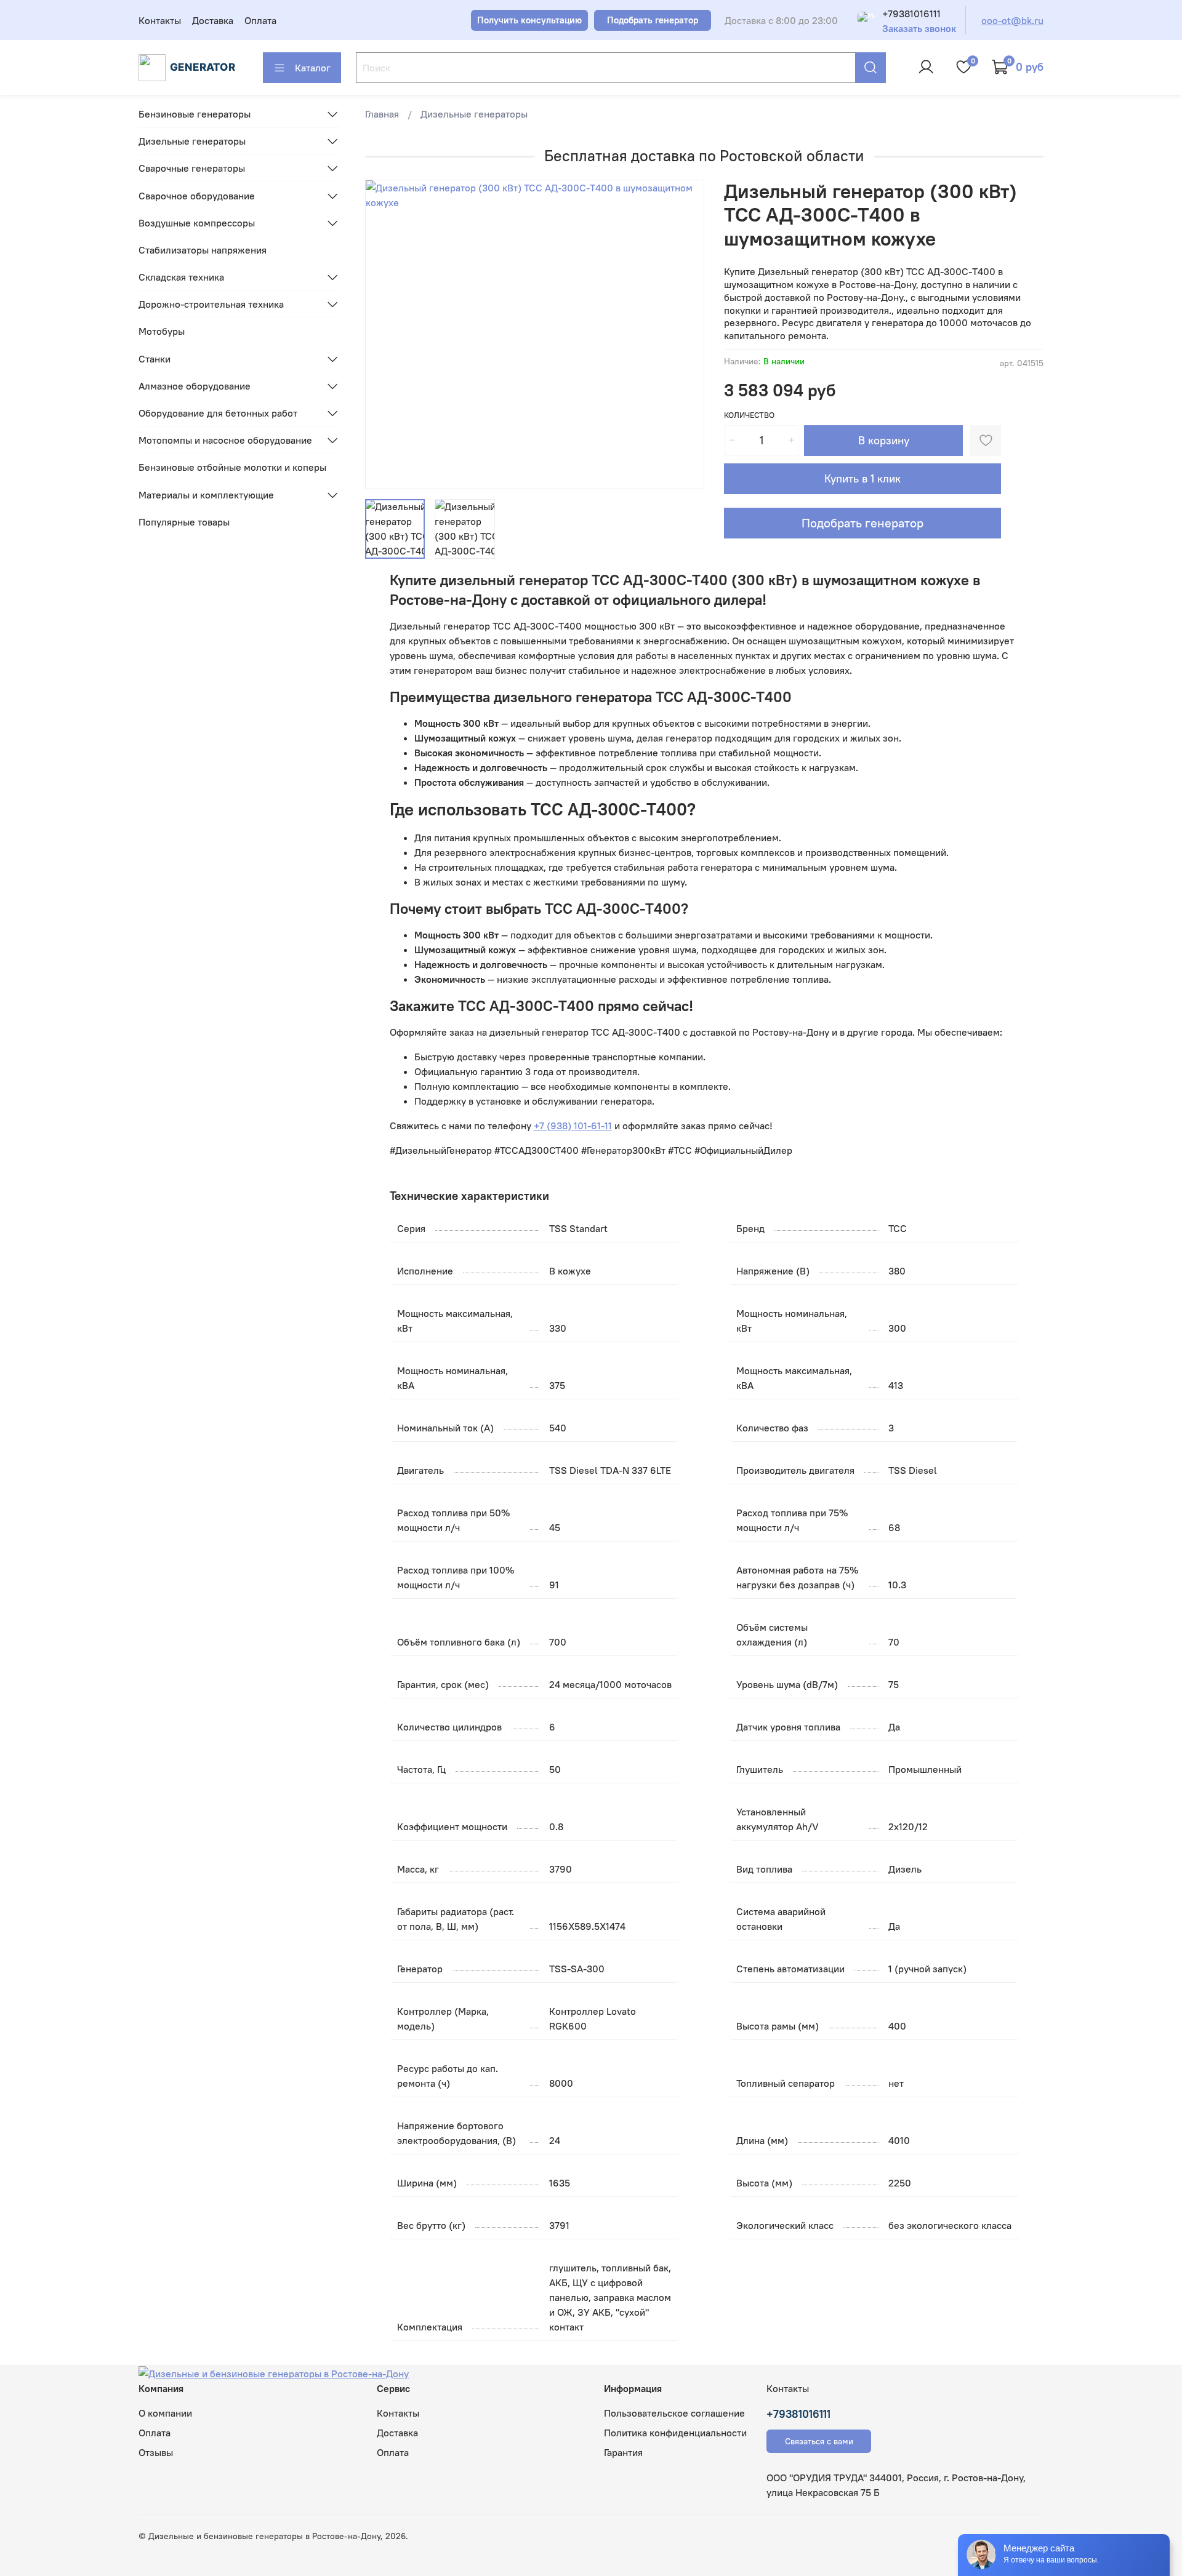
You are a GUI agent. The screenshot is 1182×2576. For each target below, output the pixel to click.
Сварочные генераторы (192, 168)
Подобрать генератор (862, 523)
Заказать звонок (919, 29)
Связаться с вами (819, 2441)
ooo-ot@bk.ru (1012, 20)
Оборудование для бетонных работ (218, 413)
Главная (382, 114)
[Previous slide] (385, 334)
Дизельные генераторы (474, 114)
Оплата (260, 20)
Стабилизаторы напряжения (203, 250)
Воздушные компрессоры (197, 223)
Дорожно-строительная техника (211, 304)
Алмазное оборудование (195, 386)
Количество (749, 415)
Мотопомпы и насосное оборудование (225, 440)
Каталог (313, 68)
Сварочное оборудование (197, 196)
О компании (165, 2413)
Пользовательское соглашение (674, 2413)
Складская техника (181, 277)
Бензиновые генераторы (195, 114)
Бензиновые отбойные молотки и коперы (232, 467)
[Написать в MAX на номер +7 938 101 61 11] (866, 20)
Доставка (213, 20)
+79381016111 (911, 14)
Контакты (160, 20)
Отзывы (156, 2452)
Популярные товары (184, 522)
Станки (155, 359)
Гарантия (623, 2452)
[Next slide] (685, 334)
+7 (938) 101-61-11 (573, 1126)
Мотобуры (162, 331)
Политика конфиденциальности (675, 2433)
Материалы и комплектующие (206, 495)
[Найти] (870, 68)
